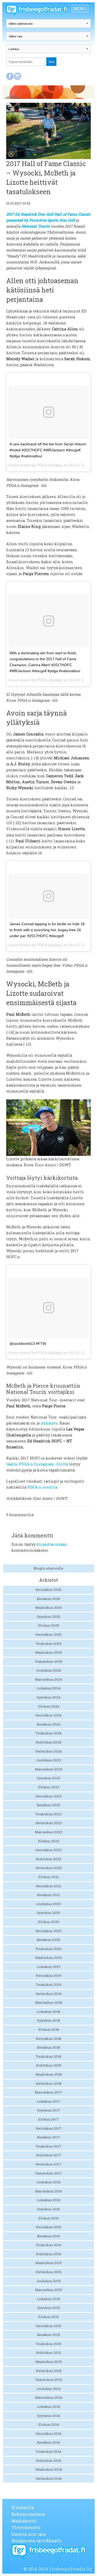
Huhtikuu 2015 (48, 2353)
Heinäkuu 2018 (48, 2039)
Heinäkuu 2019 (48, 1975)
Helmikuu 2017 (48, 2164)
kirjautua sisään (52, 1544)
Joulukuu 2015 (48, 2281)
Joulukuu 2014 (48, 2389)
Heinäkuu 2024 (48, 1715)
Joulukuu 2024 (48, 1670)
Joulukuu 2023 (48, 1760)
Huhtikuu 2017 (49, 2155)
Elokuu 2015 (49, 2317)
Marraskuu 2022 (49, 1832)
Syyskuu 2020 (48, 1913)
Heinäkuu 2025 (48, 1634)
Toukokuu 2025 (48, 1644)
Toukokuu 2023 (48, 1814)
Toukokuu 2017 (49, 2146)
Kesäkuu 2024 (48, 1724)
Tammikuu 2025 (49, 1661)
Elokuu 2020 (49, 1922)
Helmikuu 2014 (49, 2478)
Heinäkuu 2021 (48, 1886)
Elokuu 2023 (49, 1787)
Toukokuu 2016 (48, 2245)
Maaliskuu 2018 (49, 2074)
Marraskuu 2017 (48, 2092)
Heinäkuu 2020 (48, 1931)
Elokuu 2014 (49, 2424)
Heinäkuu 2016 (48, 2227)
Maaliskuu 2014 (49, 2469)
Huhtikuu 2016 (48, 2254)
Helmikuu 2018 (49, 2083)
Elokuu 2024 (49, 1706)
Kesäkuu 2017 (49, 2137)
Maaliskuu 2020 (49, 1958)
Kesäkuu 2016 (48, 2236)
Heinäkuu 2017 (49, 2128)
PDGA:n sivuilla (42, 1487)
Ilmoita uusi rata (29, 2534)
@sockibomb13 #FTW (28, 1344)
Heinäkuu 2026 (48, 1590)
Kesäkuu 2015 (48, 2335)
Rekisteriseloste (28, 2514)
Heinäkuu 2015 (48, 2326)
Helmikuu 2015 (49, 2371)
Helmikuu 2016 (49, 2272)
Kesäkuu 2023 (48, 1805)
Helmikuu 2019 (49, 1994)
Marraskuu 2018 (49, 2002)
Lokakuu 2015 (49, 2299)
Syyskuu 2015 (48, 2308)
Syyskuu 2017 (49, 2110)
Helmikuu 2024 (49, 1751)
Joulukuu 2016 (48, 2182)
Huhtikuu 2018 (48, 2065)
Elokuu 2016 (49, 2218)
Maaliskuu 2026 (49, 1607)
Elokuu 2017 (48, 2119)
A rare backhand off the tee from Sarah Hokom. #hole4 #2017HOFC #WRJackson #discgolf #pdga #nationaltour (48, 450)
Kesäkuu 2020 (48, 1940)
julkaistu (49, 1423)
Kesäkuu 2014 (48, 2442)
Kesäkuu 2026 (48, 1599)
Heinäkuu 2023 (48, 1796)
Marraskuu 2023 (49, 1769)
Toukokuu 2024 (48, 1733)
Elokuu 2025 (49, 1625)
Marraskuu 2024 (49, 1679)
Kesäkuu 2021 (48, 1895)
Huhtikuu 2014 (48, 2461)
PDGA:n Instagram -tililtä (43, 1464)
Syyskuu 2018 (48, 2020)
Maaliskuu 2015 (49, 2362)
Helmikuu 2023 (49, 1823)
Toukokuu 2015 (48, 2344)
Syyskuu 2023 (48, 1778)
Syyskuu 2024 (48, 1697)
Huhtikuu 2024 (48, 1742)
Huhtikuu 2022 (48, 1859)
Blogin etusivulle (48, 1568)
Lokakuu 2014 (49, 2407)
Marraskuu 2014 (49, 2397)
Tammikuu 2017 (48, 2173)
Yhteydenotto (26, 2527)
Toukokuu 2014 (48, 2451)
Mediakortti (24, 2521)
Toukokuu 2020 (48, 1949)
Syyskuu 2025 (48, 1617)
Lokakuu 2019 (49, 1967)
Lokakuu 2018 (49, 2012)
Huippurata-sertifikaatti (36, 2541)
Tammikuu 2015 (49, 2380)
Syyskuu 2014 (48, 2416)
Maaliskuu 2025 (49, 1652)
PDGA (42, 465)
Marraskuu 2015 (49, 2290)
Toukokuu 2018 (48, 2056)
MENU (80, 8)
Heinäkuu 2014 (48, 2434)
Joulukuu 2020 (48, 1904)
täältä (12, 1464)
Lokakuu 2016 (49, 2200)
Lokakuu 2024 (49, 1688)
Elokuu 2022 (49, 1841)
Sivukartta (23, 2507)
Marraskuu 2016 (49, 2191)
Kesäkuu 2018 (48, 2047)
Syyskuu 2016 (48, 2209)
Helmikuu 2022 (49, 1868)
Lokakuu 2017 (48, 2101)
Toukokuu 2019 (48, 1985)
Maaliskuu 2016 (49, 2263)
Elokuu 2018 (49, 2029)
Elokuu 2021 (49, 1877)
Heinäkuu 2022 (48, 1850)
